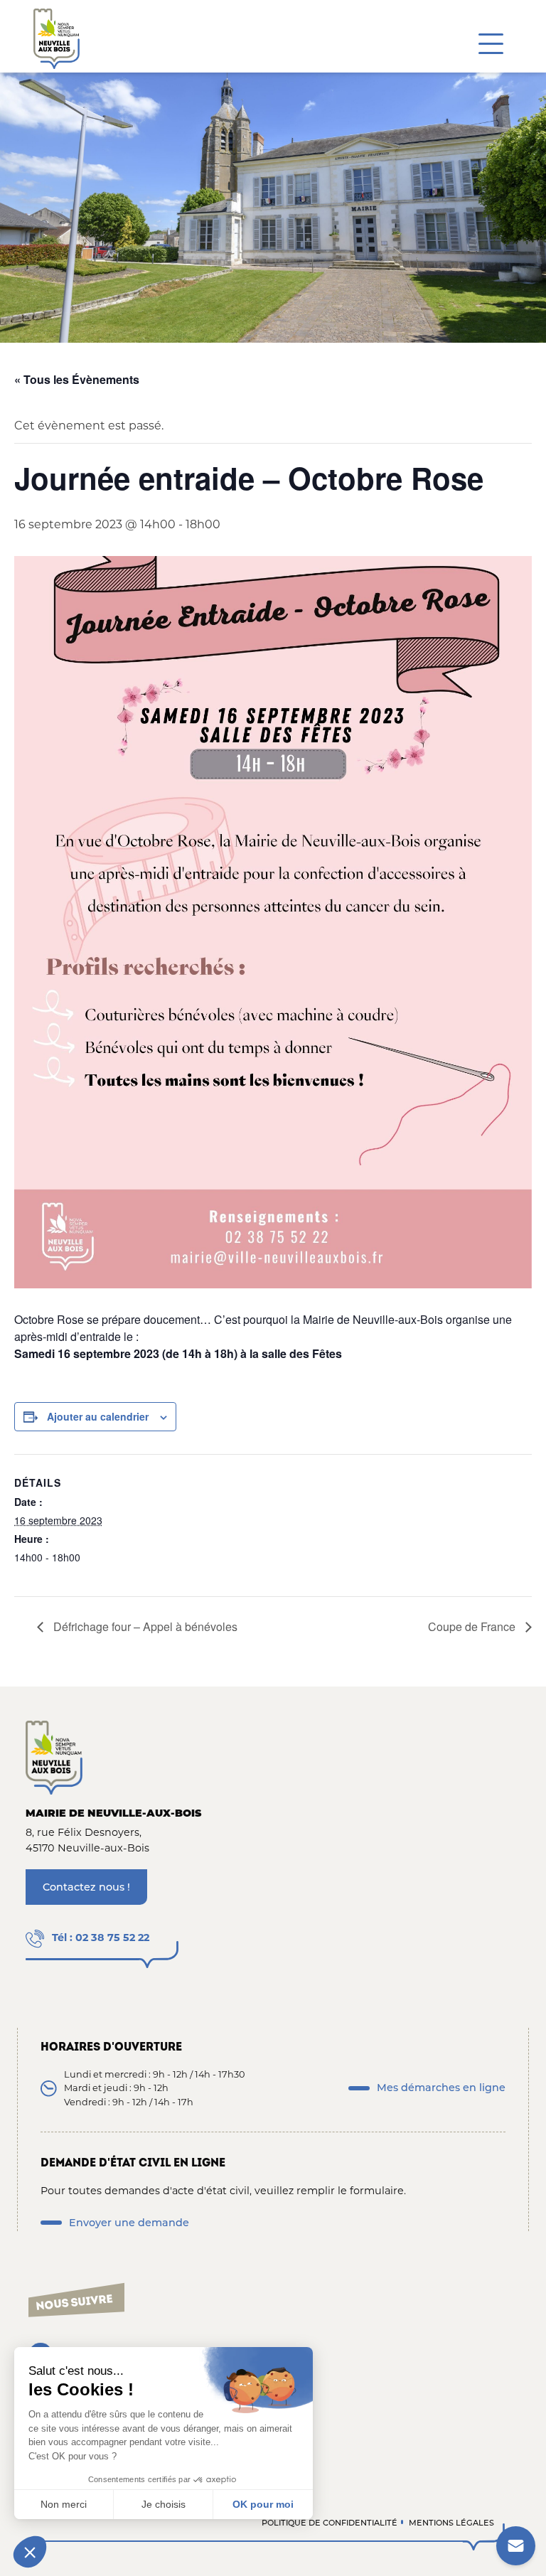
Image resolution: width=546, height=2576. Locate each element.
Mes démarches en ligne (441, 2088)
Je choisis (164, 2504)
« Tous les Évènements (77, 379)
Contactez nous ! (86, 1887)
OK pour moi (263, 2504)
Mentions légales (451, 2523)
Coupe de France (473, 1626)
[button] (30, 2552)
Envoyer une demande (129, 2223)
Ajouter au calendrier (98, 1416)
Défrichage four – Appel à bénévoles (144, 1626)
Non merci (64, 2504)
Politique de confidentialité (330, 2523)
